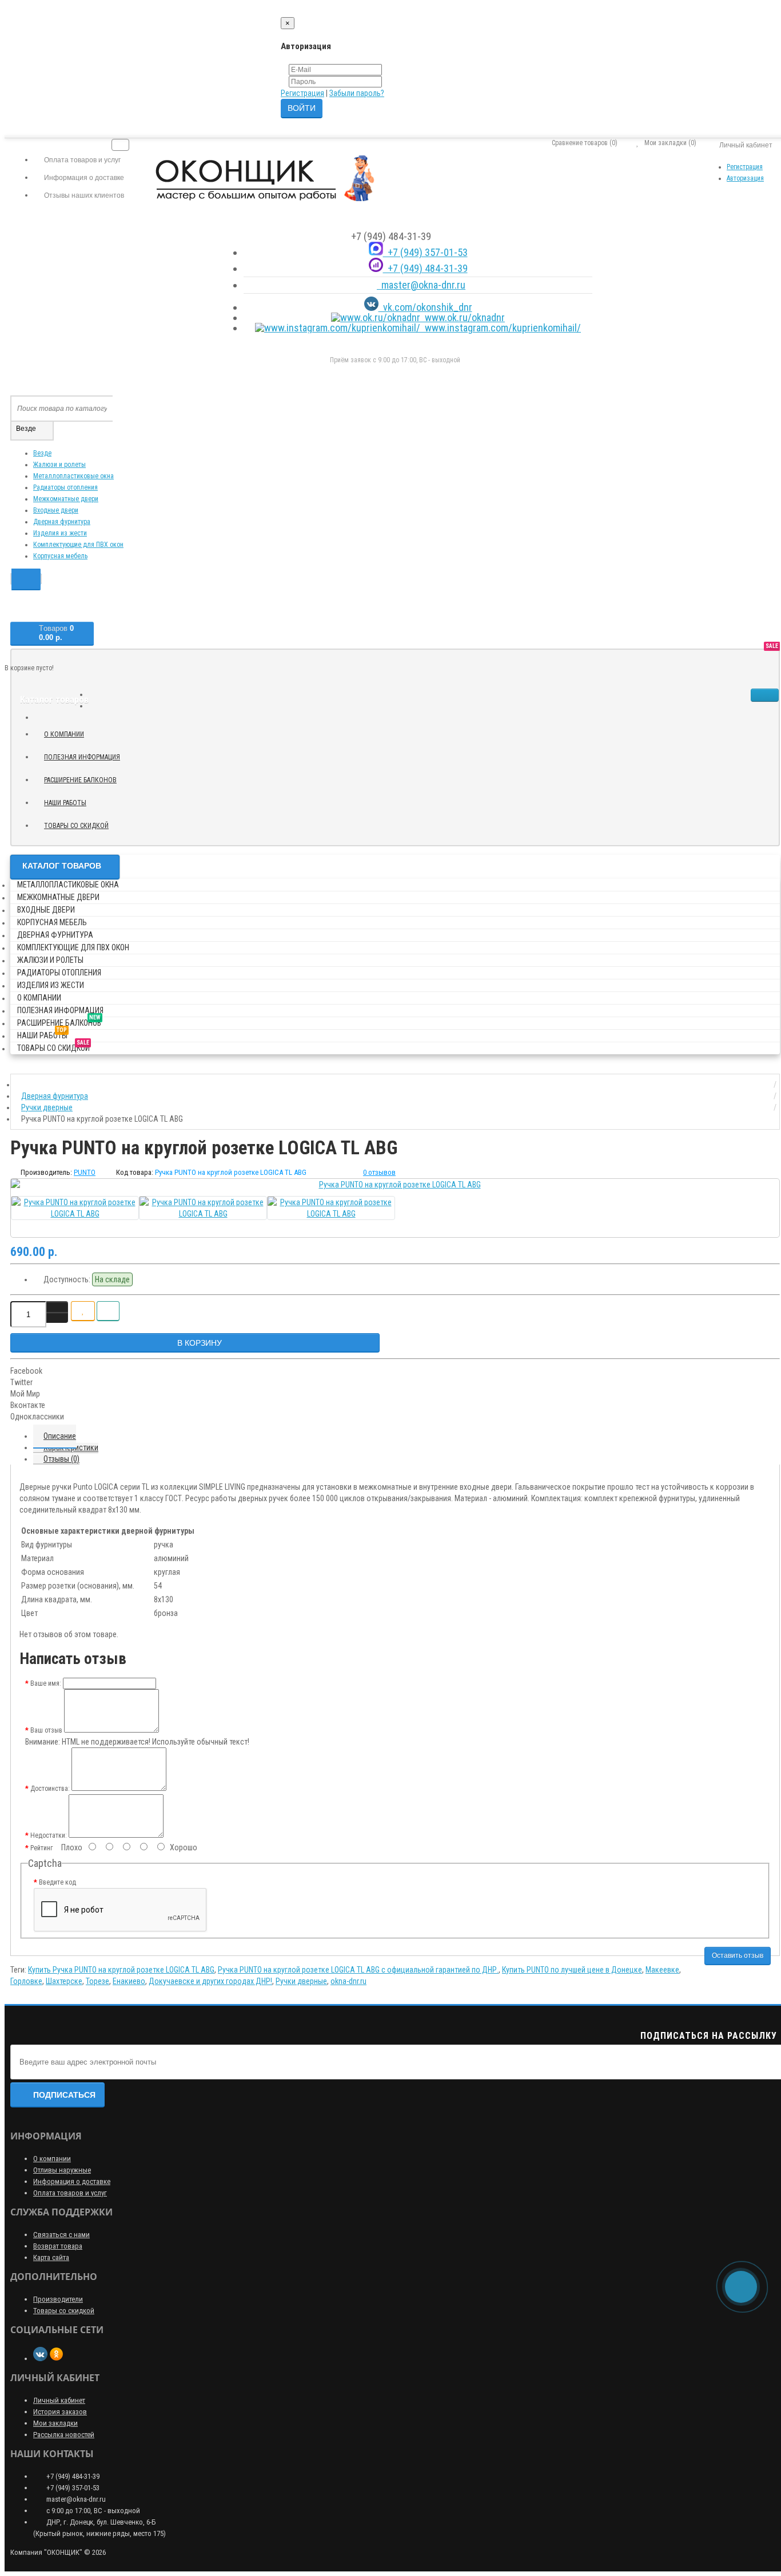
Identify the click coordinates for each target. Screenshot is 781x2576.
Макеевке (662, 1970)
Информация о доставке (72, 2181)
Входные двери (56, 510)
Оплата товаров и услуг (70, 2193)
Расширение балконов (85, 778)
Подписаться (64, 2095)
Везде (42, 453)
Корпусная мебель (60, 556)
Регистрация (302, 93)
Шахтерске (64, 1981)
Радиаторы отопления (65, 487)
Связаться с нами (61, 2235)
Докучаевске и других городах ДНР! (210, 1981)
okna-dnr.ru (348, 1981)
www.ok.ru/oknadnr (463, 317)
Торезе (97, 1981)
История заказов (60, 2412)
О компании (64, 734)
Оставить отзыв (738, 1955)
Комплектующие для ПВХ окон (78, 545)
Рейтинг (41, 1848)
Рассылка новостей (64, 2435)
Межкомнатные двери (66, 499)
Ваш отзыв (46, 1730)
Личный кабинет (59, 2400)
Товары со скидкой (81, 824)
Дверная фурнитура (62, 522)
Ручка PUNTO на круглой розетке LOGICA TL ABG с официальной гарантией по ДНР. (358, 1970)
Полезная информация (82, 757)
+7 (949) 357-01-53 (425, 252)
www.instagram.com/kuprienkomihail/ (501, 328)
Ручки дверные (301, 1981)
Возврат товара (58, 2246)
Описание (60, 1436)
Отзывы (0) (61, 1459)
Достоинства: (50, 1789)
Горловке (26, 1981)
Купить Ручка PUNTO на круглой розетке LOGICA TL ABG (121, 1970)
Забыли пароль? (357, 93)
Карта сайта (51, 2257)
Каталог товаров (62, 866)
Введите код (57, 1882)
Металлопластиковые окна (73, 476)
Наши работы (69, 801)
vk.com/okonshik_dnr (425, 307)
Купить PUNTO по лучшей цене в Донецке (572, 1970)
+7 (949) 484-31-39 (425, 268)
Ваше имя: (46, 1683)
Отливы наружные (62, 2170)
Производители (58, 2299)
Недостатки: (49, 1835)
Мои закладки (55, 2423)
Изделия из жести (60, 533)
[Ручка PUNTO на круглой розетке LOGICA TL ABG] (395, 1185)
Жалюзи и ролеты (59, 465)
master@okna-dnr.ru (421, 285)
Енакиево (129, 1981)
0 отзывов (379, 1172)
